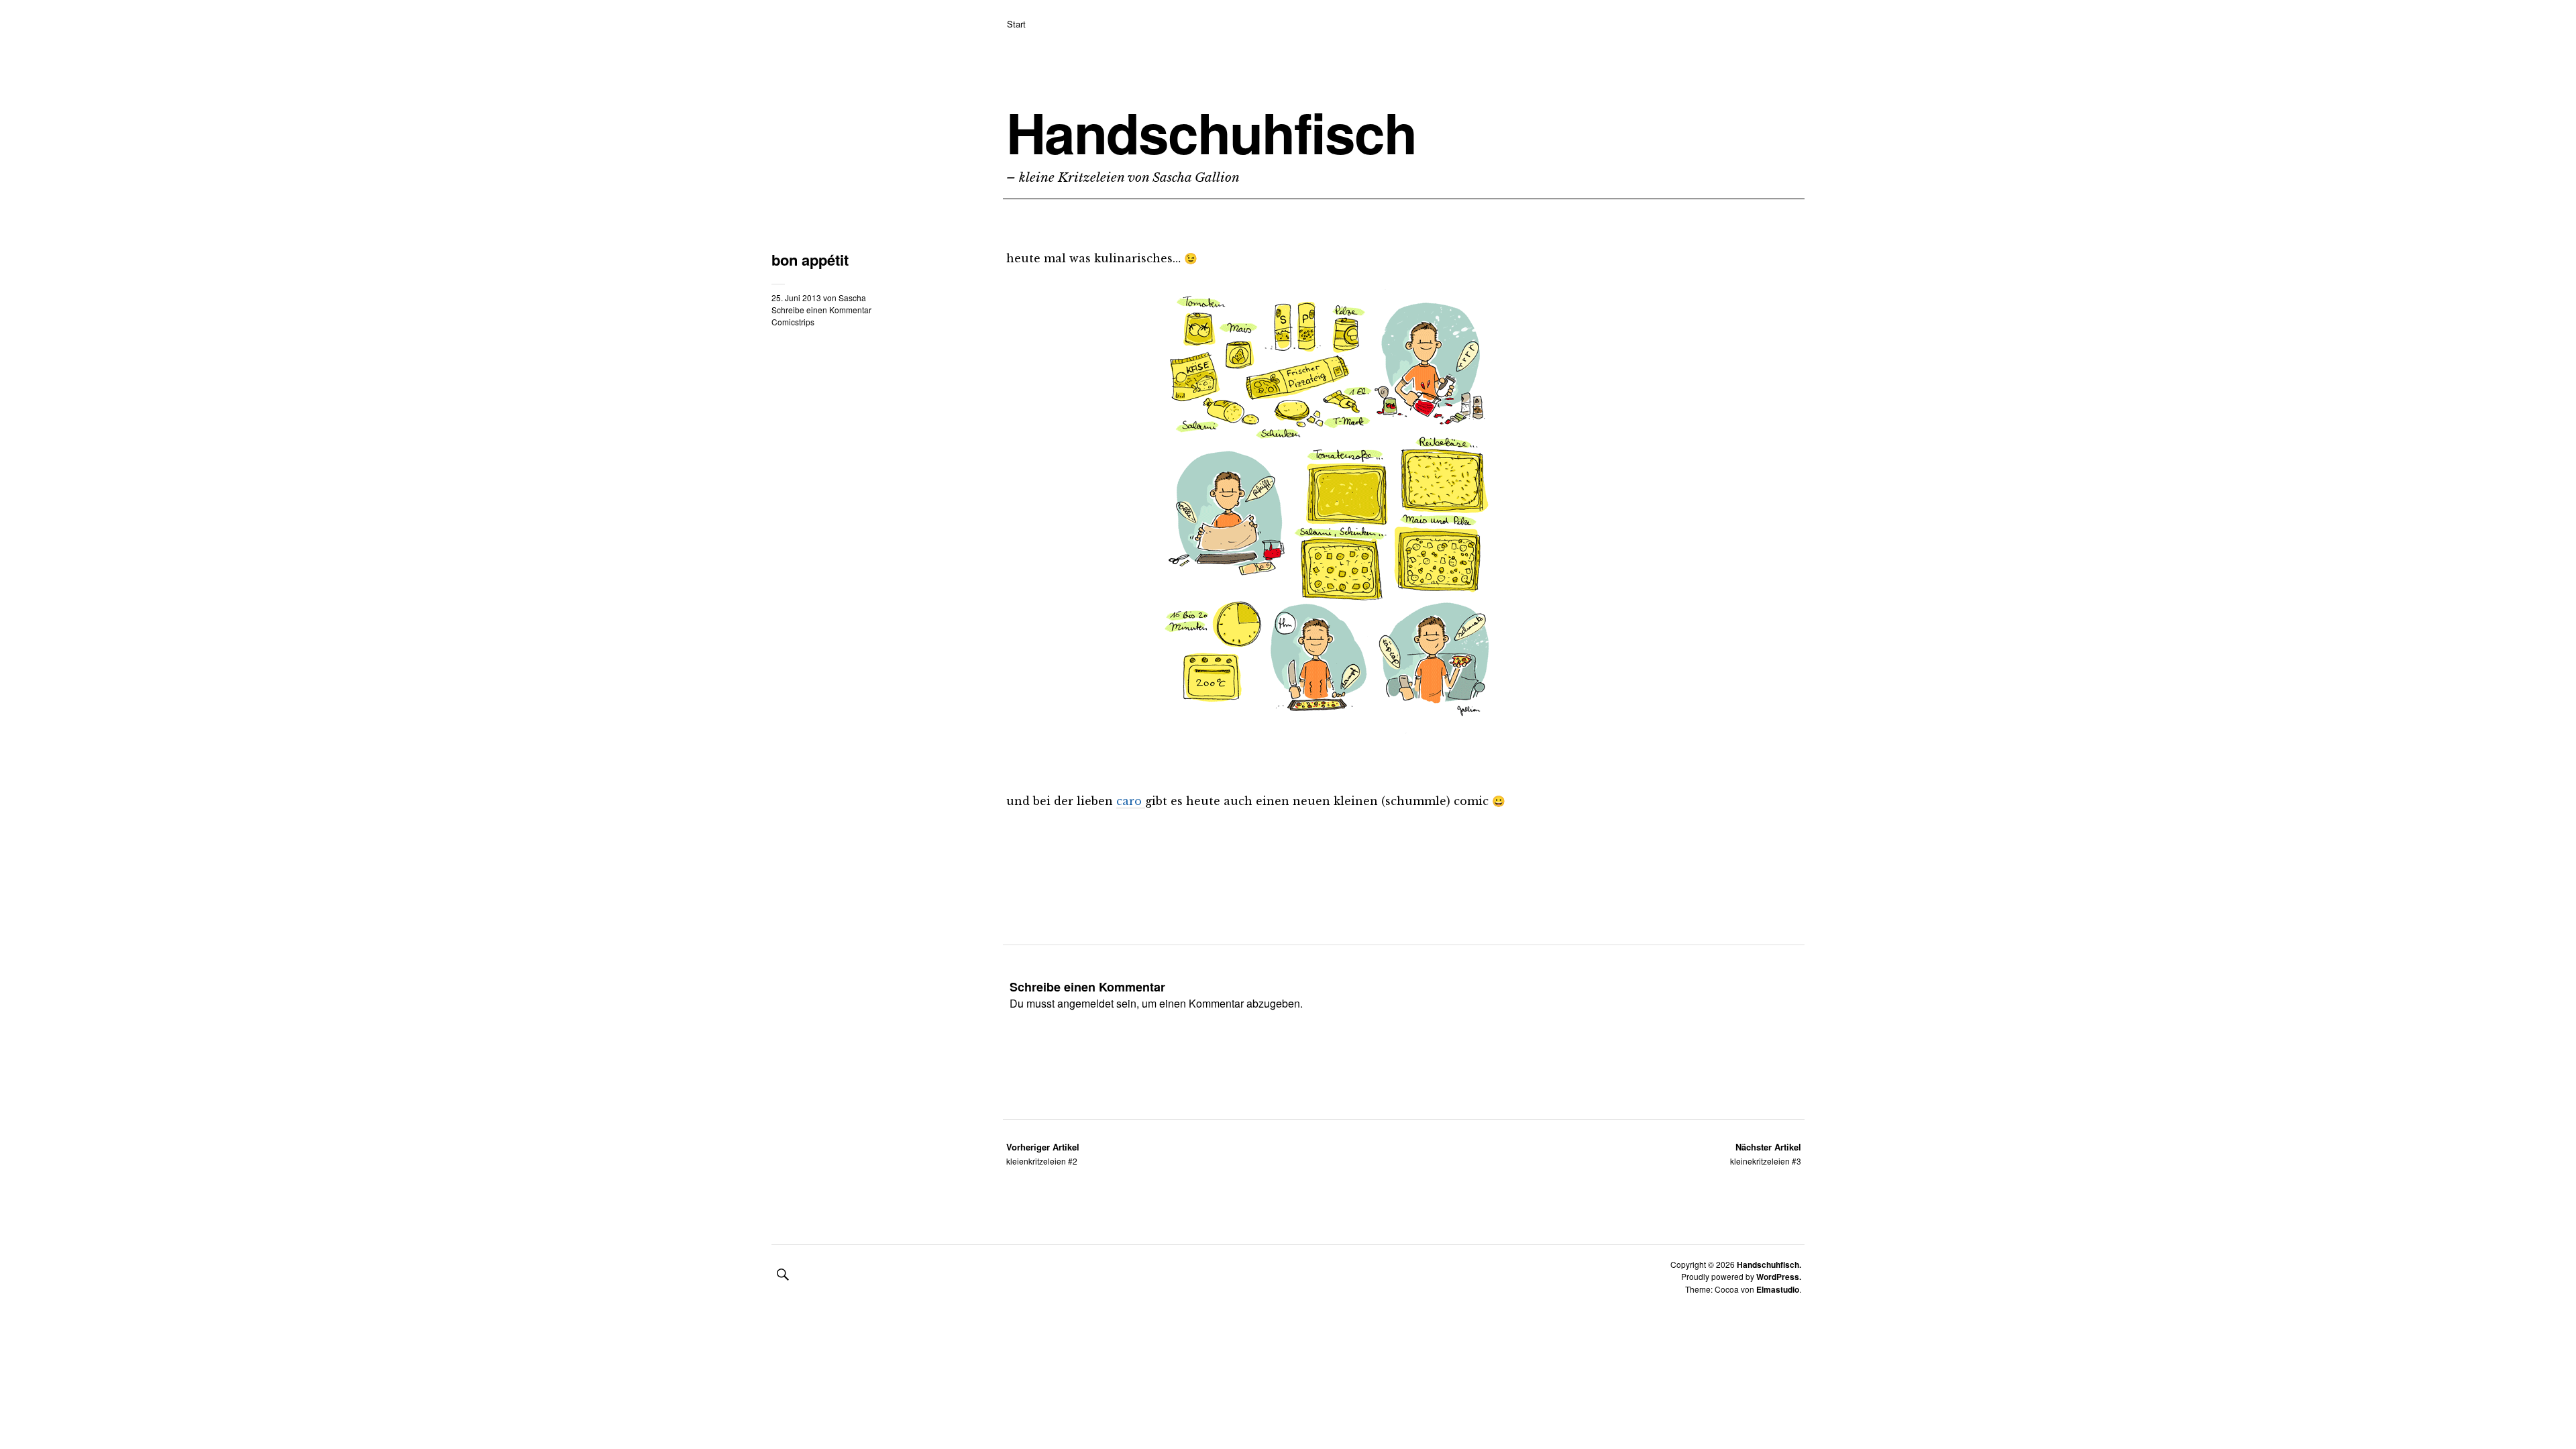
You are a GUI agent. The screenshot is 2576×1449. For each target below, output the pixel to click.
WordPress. (1779, 1277)
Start (1016, 24)
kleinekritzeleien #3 (1766, 1153)
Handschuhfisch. (1769, 1265)
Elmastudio (1778, 1289)
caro (1131, 801)
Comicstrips (793, 322)
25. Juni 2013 (796, 298)
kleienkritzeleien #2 (1043, 1153)
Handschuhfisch (1211, 132)
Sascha (852, 298)
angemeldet (1085, 1003)
